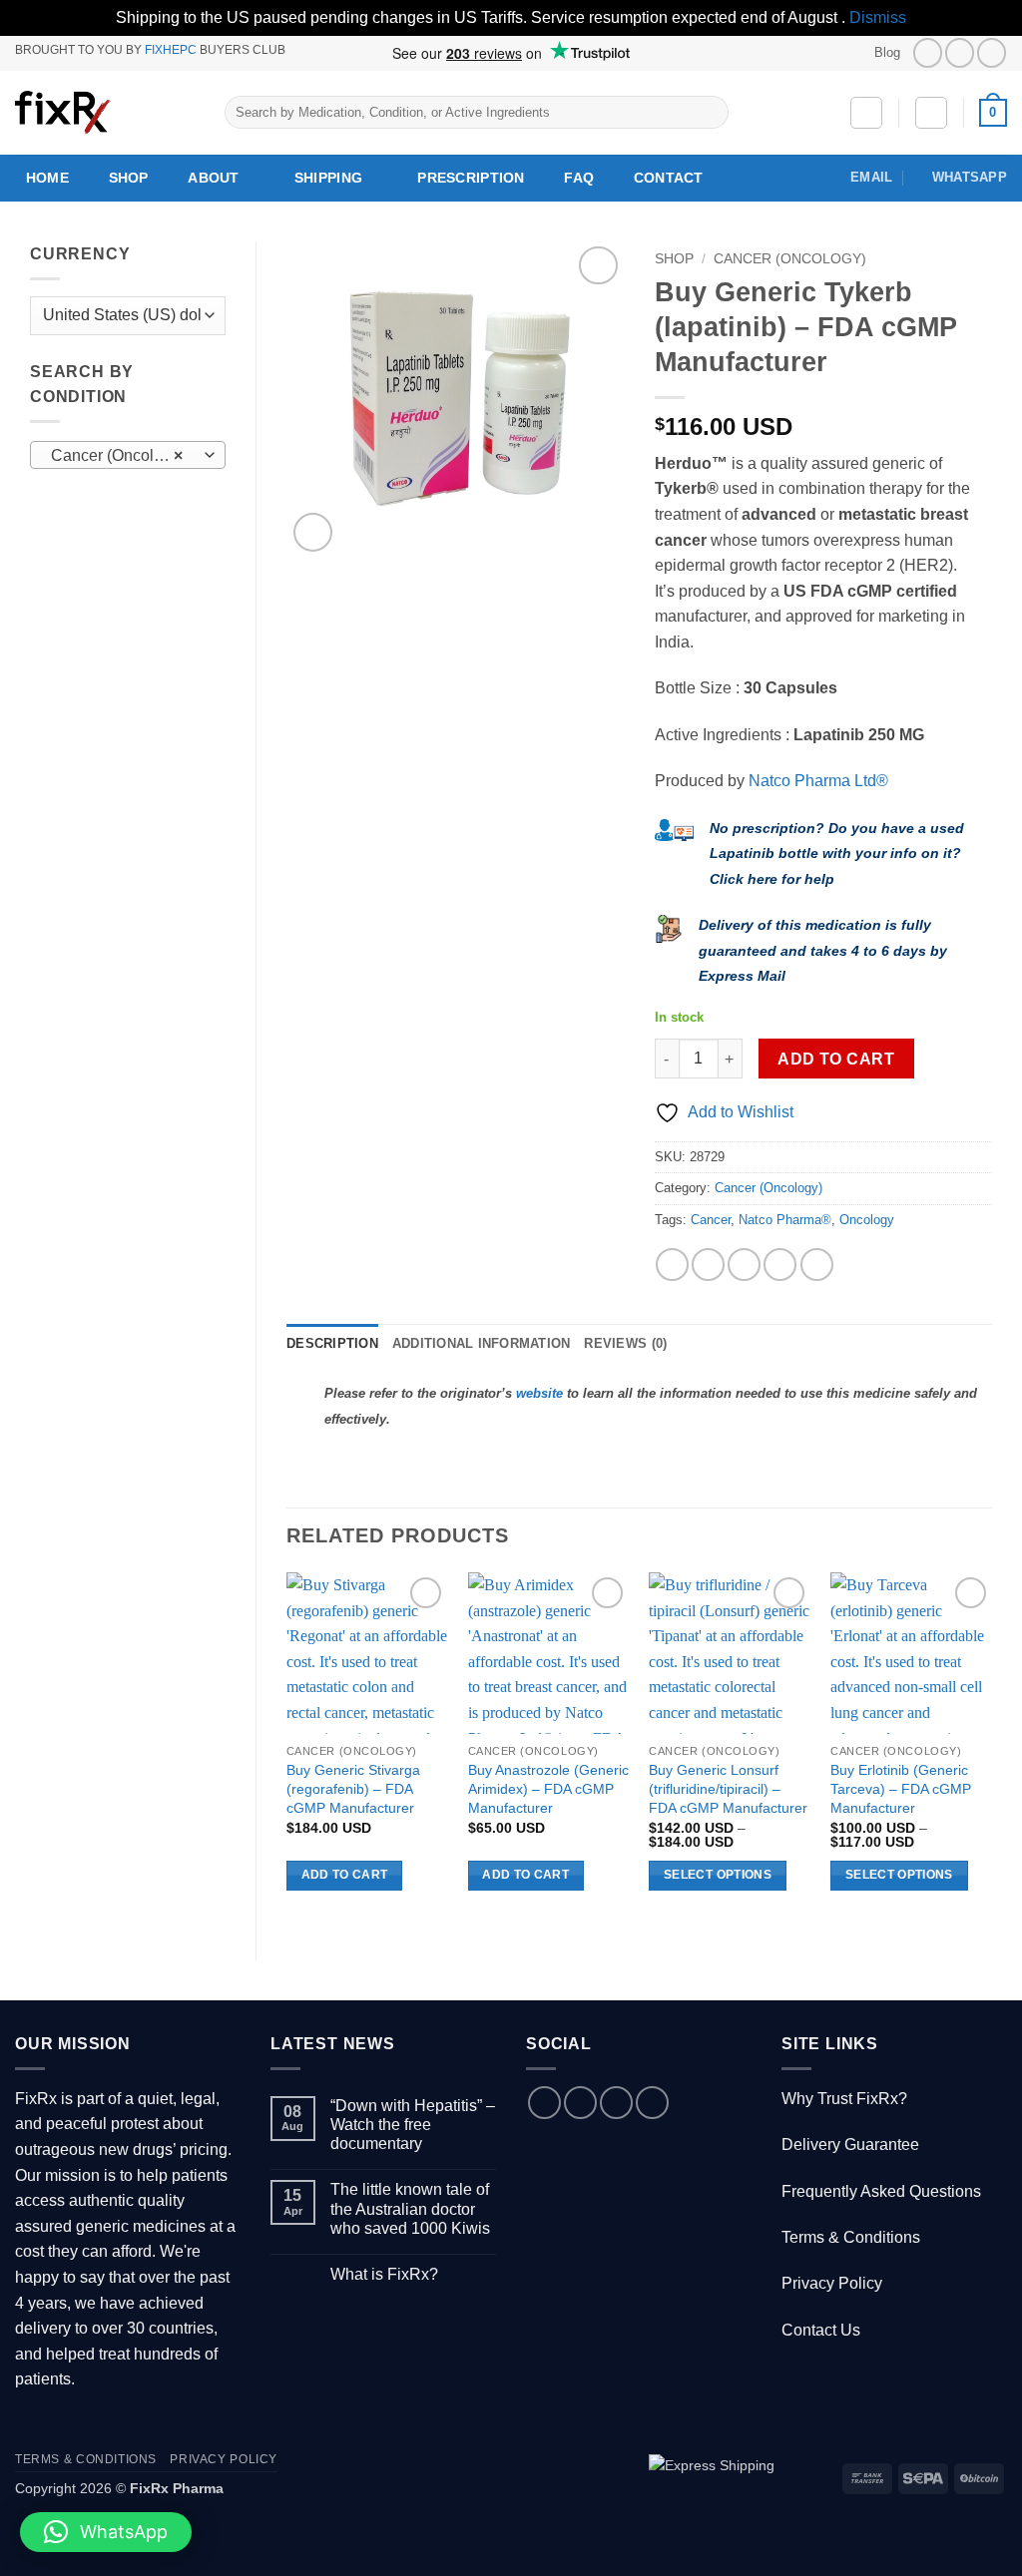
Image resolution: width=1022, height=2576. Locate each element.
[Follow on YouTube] (992, 52)
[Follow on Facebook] (928, 52)
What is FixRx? (384, 2274)
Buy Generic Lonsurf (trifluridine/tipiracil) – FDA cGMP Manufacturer (728, 1788)
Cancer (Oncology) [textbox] (118, 455)
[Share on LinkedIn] (817, 1265)
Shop (129, 178)
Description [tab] (332, 1343)
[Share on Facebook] (672, 1265)
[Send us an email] (616, 2103)
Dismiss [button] (878, 17)
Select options (718, 1875)
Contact (669, 178)
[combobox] (128, 455)
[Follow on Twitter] (960, 52)
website (539, 1393)
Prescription (471, 178)
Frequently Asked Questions (881, 2191)
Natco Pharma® (785, 1220)
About (213, 178)
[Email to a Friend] (744, 1265)
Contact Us (821, 2330)
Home (47, 178)
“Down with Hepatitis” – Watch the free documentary (413, 2125)
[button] (931, 113)
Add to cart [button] (345, 1875)
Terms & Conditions (851, 2237)
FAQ (579, 178)
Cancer (711, 1220)
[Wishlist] (866, 113)
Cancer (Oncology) (790, 259)
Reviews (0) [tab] (625, 1343)
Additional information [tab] (482, 1343)
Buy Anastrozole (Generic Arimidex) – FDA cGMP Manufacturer (548, 1788)
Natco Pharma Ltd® (818, 781)
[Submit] (710, 113)
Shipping (328, 178)
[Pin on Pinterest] (780, 1265)
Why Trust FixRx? (844, 2099)
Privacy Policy (832, 2283)
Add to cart (836, 1059)
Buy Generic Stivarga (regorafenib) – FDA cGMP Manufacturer (353, 1788)
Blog (887, 52)
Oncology (867, 1220)
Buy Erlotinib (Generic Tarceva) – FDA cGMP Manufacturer (901, 1788)
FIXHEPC (171, 50)
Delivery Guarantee (850, 2145)
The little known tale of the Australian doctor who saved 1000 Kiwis (410, 2208)
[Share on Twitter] (708, 1265)
